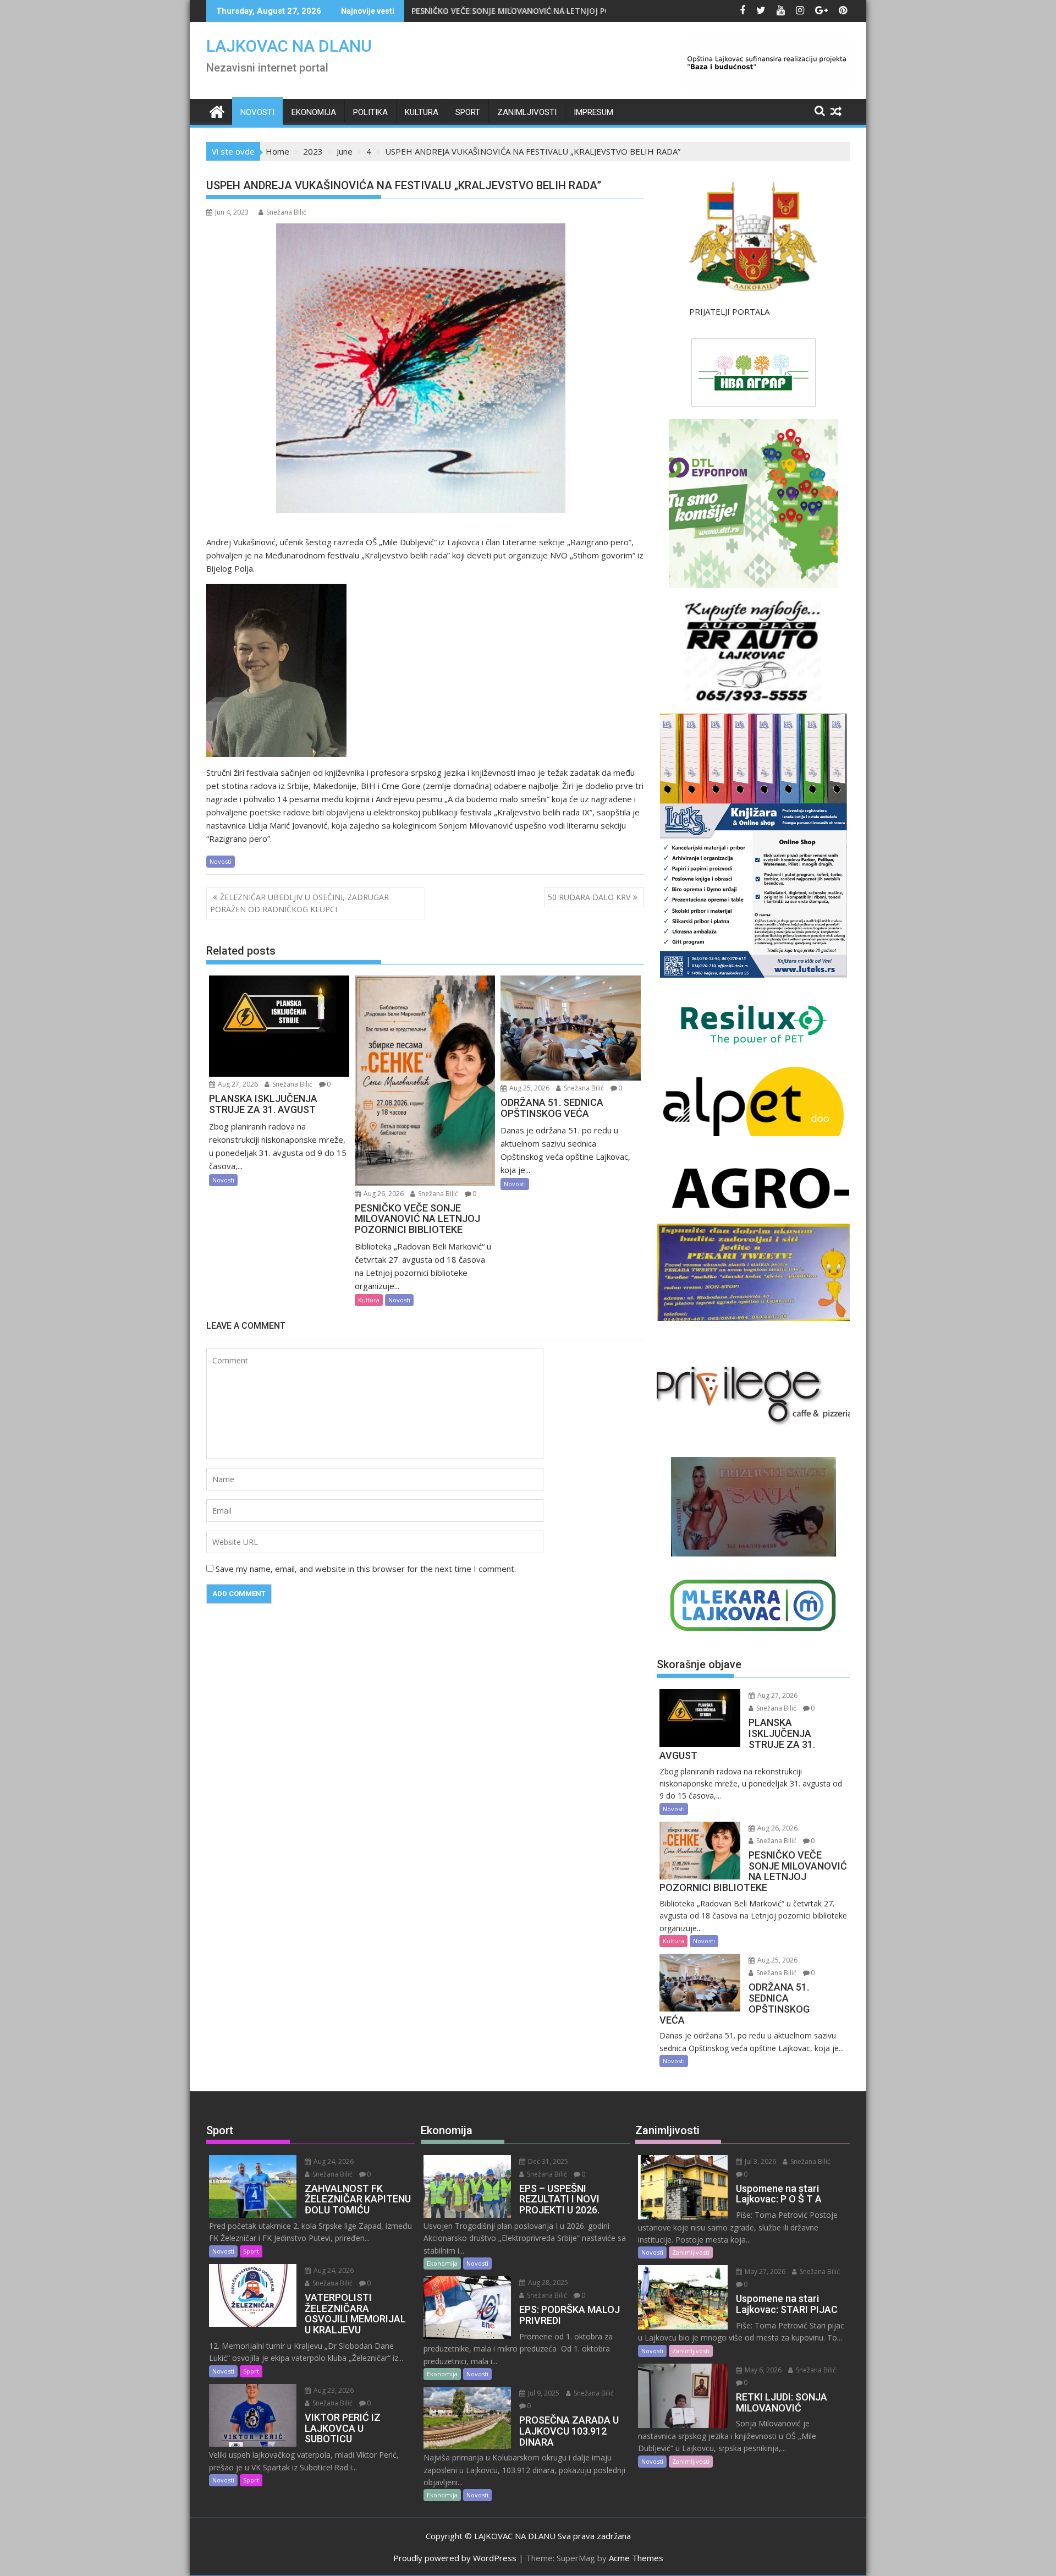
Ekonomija (314, 112)
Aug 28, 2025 (547, 2282)
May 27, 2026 (764, 2271)
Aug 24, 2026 (333, 2161)
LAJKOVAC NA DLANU (289, 46)
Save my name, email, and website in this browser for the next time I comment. (366, 1569)
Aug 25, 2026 (529, 1088)
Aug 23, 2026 (333, 2390)
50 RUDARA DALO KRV (589, 897)
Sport (468, 112)
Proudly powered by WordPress (455, 2558)
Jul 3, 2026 (760, 2161)
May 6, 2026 (762, 2370)
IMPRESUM (593, 112)
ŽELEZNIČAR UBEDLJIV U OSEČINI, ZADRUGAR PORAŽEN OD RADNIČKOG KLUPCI (299, 903)
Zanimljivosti (527, 112)
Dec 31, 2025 (547, 2161)
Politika (370, 112)
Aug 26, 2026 (383, 1194)
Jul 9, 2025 (543, 2393)
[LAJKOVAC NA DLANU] (217, 110)
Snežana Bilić (286, 212)
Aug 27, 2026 (237, 1084)
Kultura (422, 112)
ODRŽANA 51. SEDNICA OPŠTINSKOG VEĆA (500, 11)
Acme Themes (636, 2558)
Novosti (257, 112)
